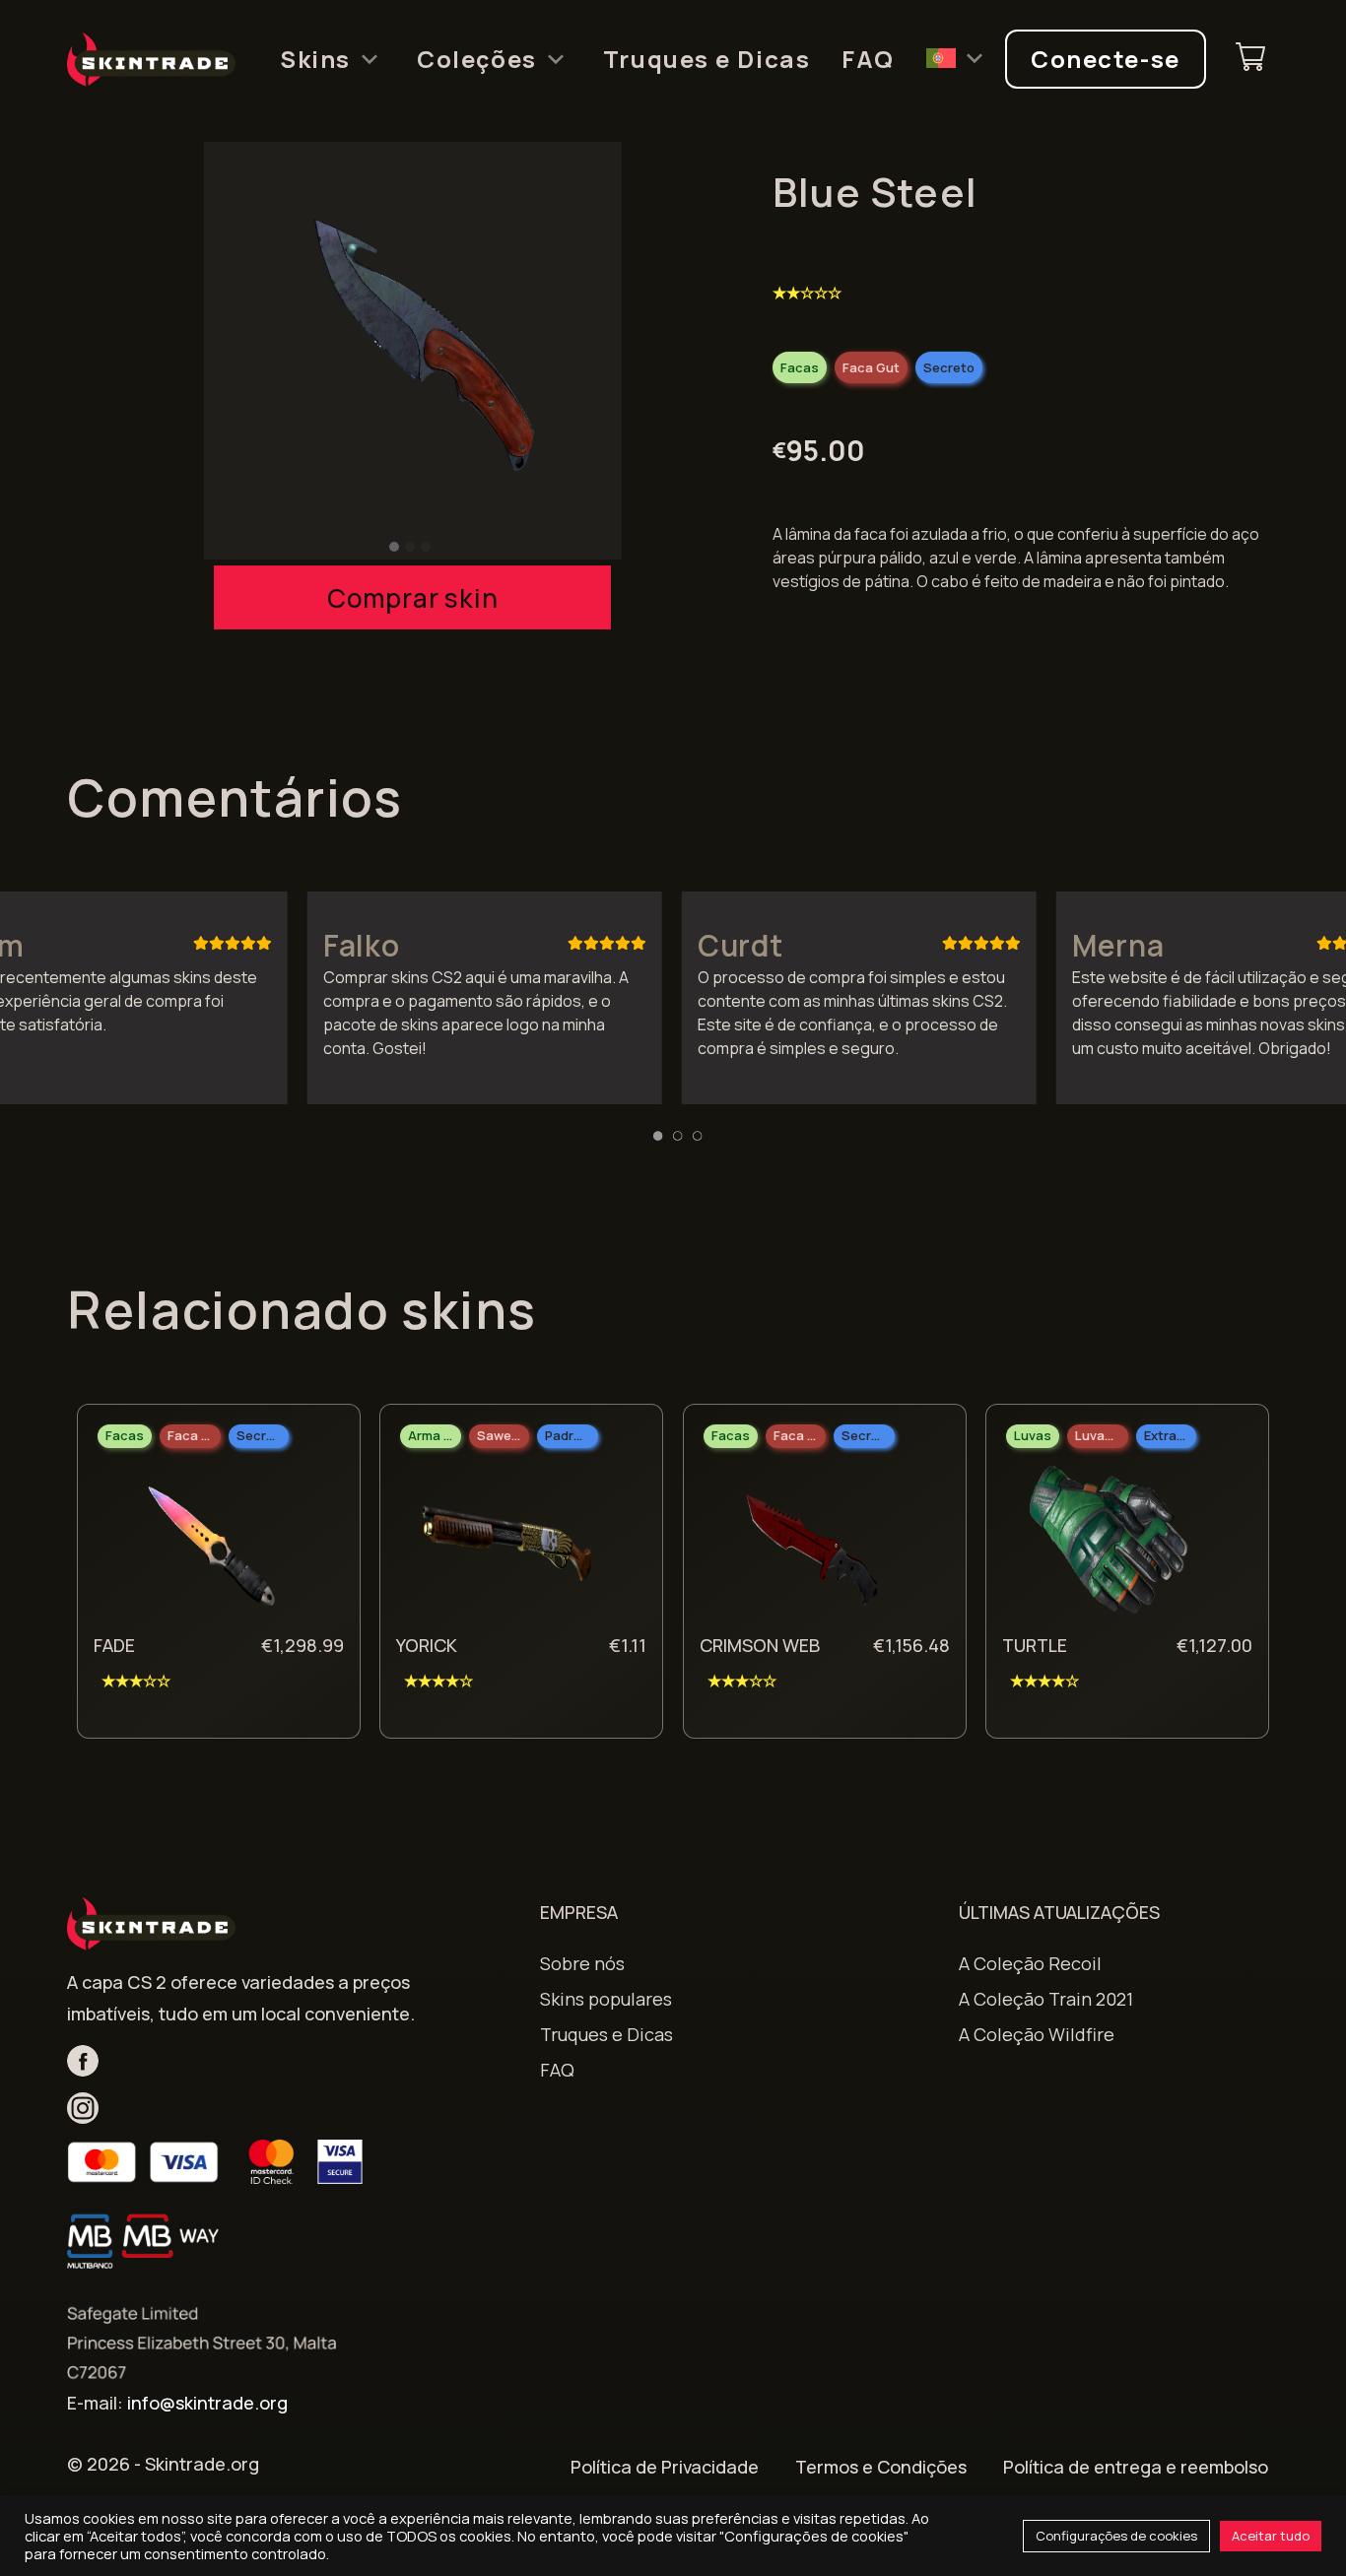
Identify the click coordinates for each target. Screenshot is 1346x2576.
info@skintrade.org (207, 2403)
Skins (315, 59)
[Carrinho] (1250, 60)
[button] (394, 547)
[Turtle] (1112, 1546)
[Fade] (204, 1546)
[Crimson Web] (810, 1546)
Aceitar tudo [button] (1271, 2536)
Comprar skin (412, 598)
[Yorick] (506, 1546)
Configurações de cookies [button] (1116, 2536)
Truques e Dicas (707, 59)
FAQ (868, 59)
